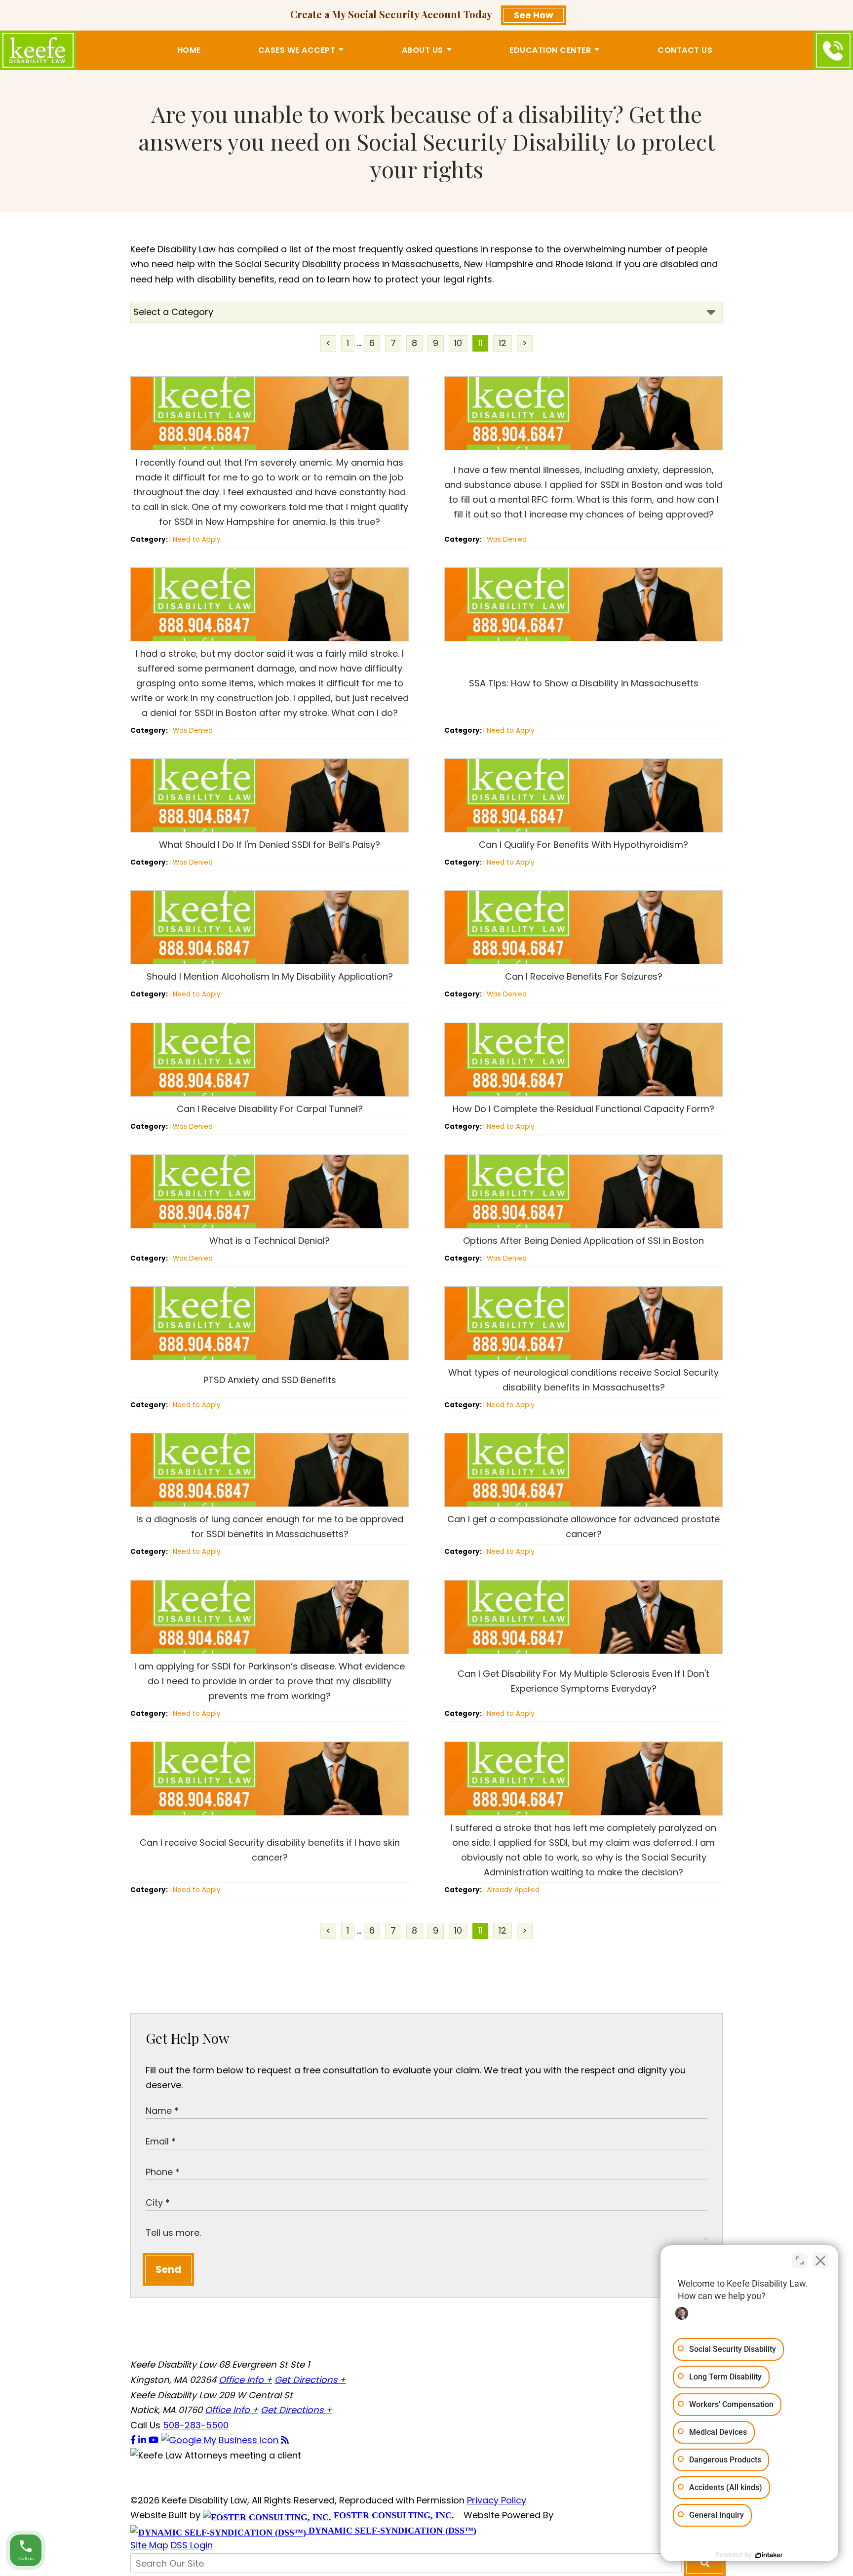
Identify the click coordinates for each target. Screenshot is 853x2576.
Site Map (149, 2545)
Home (189, 50)
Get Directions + (310, 2380)
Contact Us (685, 50)
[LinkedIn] (143, 2440)
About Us (423, 50)
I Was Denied (505, 539)
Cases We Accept (297, 50)
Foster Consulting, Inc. (393, 2515)
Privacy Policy (497, 2500)
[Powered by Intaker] (769, 2555)
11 (480, 343)
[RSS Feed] (285, 2440)
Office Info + (245, 2380)
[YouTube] (155, 2440)
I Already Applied (511, 1890)
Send (168, 2269)
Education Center (550, 50)
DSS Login (192, 2545)
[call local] (833, 50)
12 (503, 343)
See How (534, 15)
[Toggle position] (800, 2260)
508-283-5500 (196, 2425)
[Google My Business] (221, 2440)
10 (458, 343)
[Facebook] (134, 2440)
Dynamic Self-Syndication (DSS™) (391, 2531)
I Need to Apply (195, 539)
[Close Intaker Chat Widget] (820, 2260)
